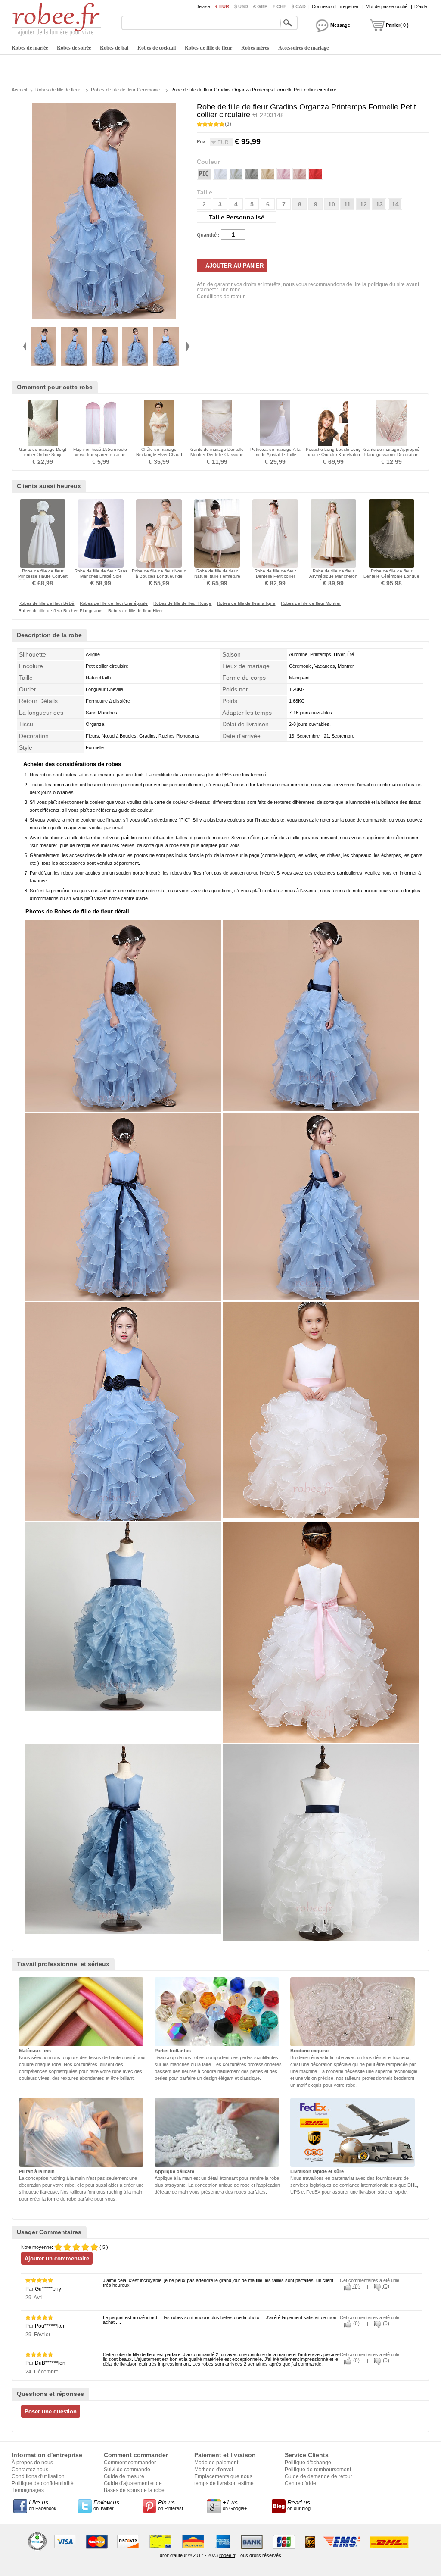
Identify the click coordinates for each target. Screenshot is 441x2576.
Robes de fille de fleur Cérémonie (125, 90)
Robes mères (255, 48)
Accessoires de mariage (303, 48)
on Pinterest (171, 2505)
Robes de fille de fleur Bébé (46, 603)
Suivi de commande (127, 2470)
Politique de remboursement (318, 2470)
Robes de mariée (30, 48)
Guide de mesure (124, 2476)
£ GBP (260, 6)
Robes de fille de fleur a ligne (246, 603)
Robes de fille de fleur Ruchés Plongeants (61, 611)
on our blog (299, 2505)
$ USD (241, 6)
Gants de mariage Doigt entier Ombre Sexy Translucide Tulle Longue (43, 455)
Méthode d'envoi (214, 2470)
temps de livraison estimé (224, 2483)
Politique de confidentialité (43, 2483)
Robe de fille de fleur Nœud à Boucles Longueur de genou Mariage (159, 576)
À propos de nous (32, 2463)
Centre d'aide (300, 2483)
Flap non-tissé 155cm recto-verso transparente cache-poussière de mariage (101, 455)
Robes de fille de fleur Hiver (135, 611)
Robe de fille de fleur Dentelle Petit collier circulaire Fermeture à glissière (275, 579)
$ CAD (299, 6)
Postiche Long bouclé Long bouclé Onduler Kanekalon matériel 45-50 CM (333, 455)
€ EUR (222, 6)
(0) (356, 2286)
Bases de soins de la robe (134, 2490)
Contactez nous (30, 2470)
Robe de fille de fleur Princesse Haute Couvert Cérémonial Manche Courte (43, 576)
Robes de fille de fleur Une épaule (114, 603)
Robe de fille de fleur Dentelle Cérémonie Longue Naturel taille (391, 576)
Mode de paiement (216, 2463)
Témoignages (28, 2490)
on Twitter (106, 2505)
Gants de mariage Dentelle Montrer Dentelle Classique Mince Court (217, 455)
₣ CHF (280, 6)
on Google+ (235, 2505)
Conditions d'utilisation (38, 2476)
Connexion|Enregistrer (335, 6)
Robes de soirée (74, 48)
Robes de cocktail (157, 48)
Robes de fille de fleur (208, 48)
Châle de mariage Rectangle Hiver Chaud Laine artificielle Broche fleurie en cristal (159, 457)
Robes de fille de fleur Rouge (182, 603)
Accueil (19, 90)
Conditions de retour (221, 297)
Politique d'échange (308, 2463)
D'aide (421, 6)
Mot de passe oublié (387, 6)
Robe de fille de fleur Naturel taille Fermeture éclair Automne (217, 576)
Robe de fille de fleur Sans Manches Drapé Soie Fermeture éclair (101, 576)
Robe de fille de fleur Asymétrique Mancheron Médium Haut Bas (333, 576)
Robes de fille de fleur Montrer (311, 603)
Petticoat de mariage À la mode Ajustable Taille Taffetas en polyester (275, 455)
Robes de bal (114, 48)
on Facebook (43, 2505)
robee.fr (227, 2555)
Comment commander (130, 2463)
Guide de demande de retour (318, 2476)
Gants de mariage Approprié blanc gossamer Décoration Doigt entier (391, 455)
